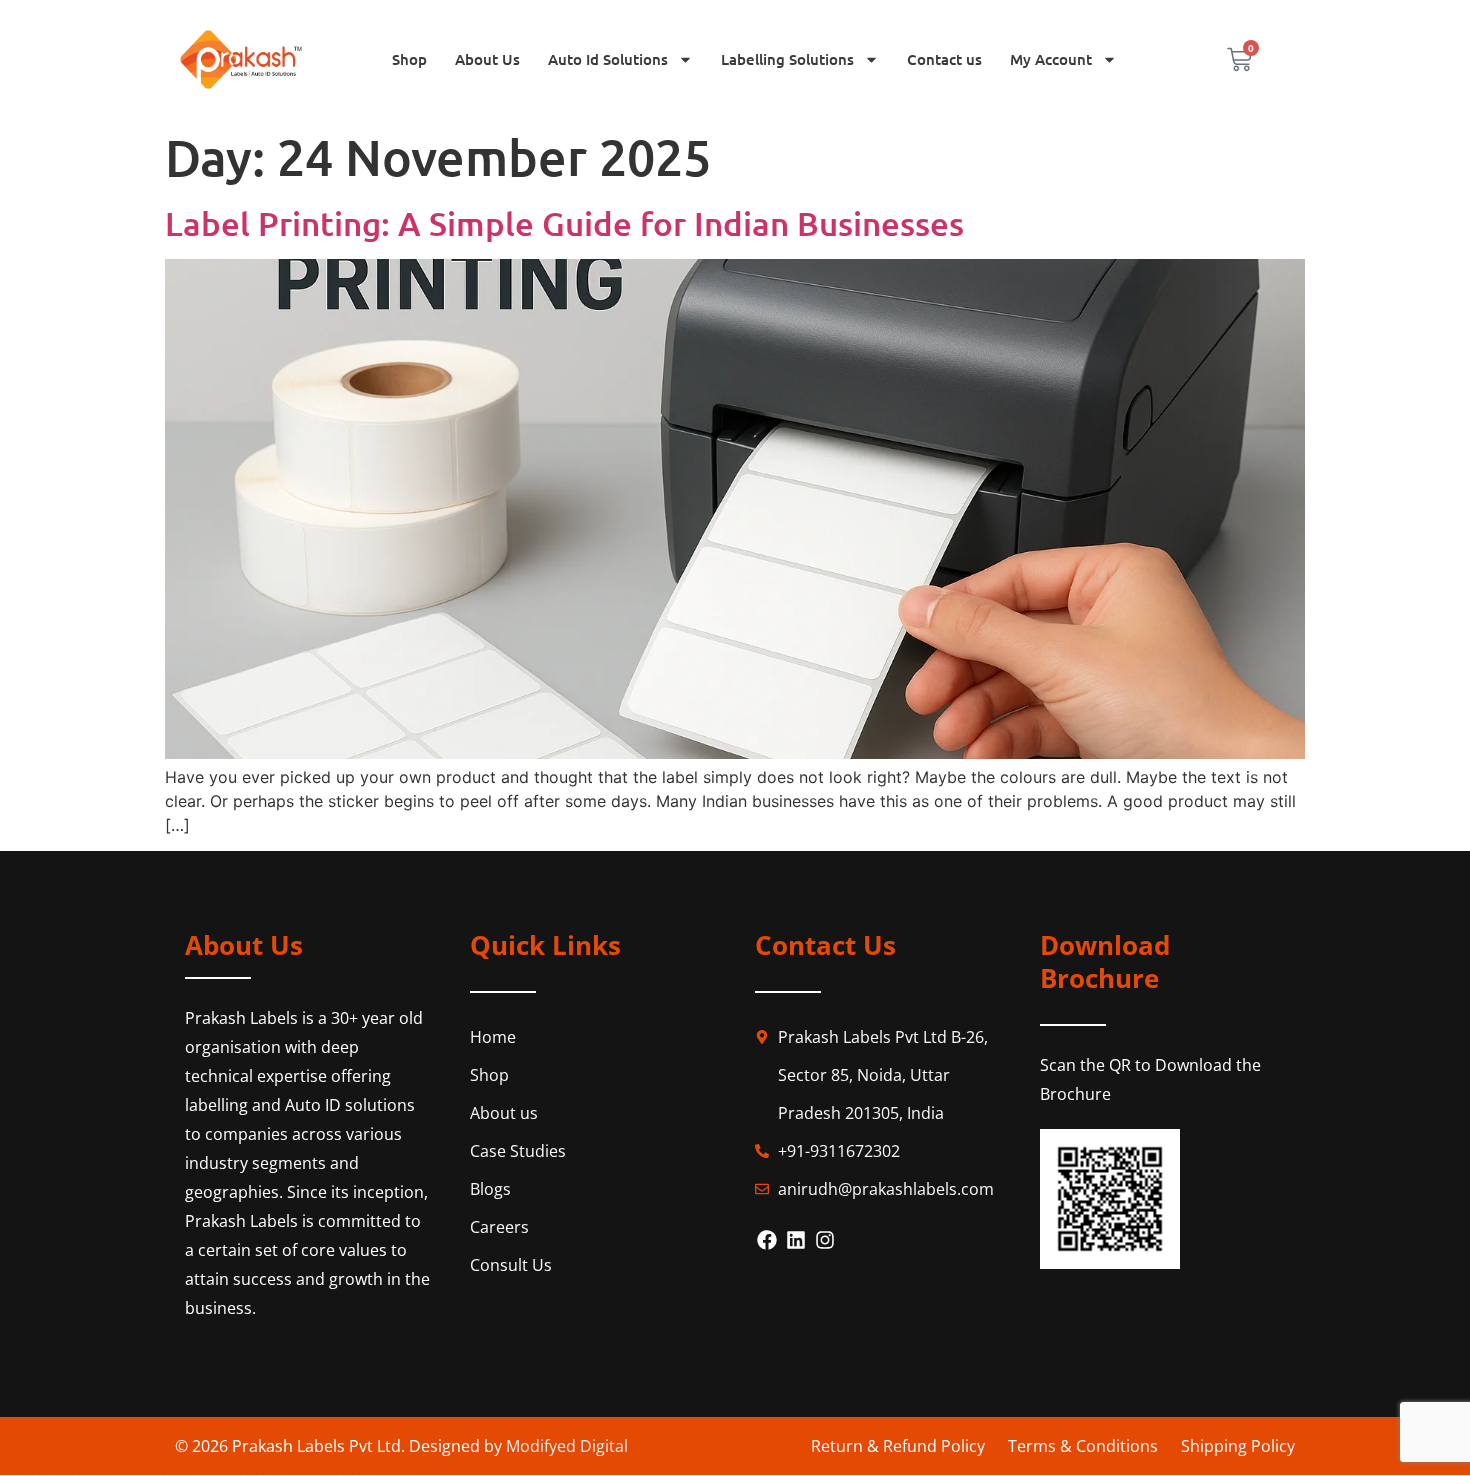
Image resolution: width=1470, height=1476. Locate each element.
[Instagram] (825, 1240)
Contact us (944, 59)
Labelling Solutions (787, 59)
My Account (1051, 59)
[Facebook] (767, 1240)
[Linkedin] (796, 1240)
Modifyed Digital (567, 1446)
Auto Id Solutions (608, 59)
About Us (487, 59)
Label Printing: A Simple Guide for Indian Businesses (568, 222)
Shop (409, 59)
